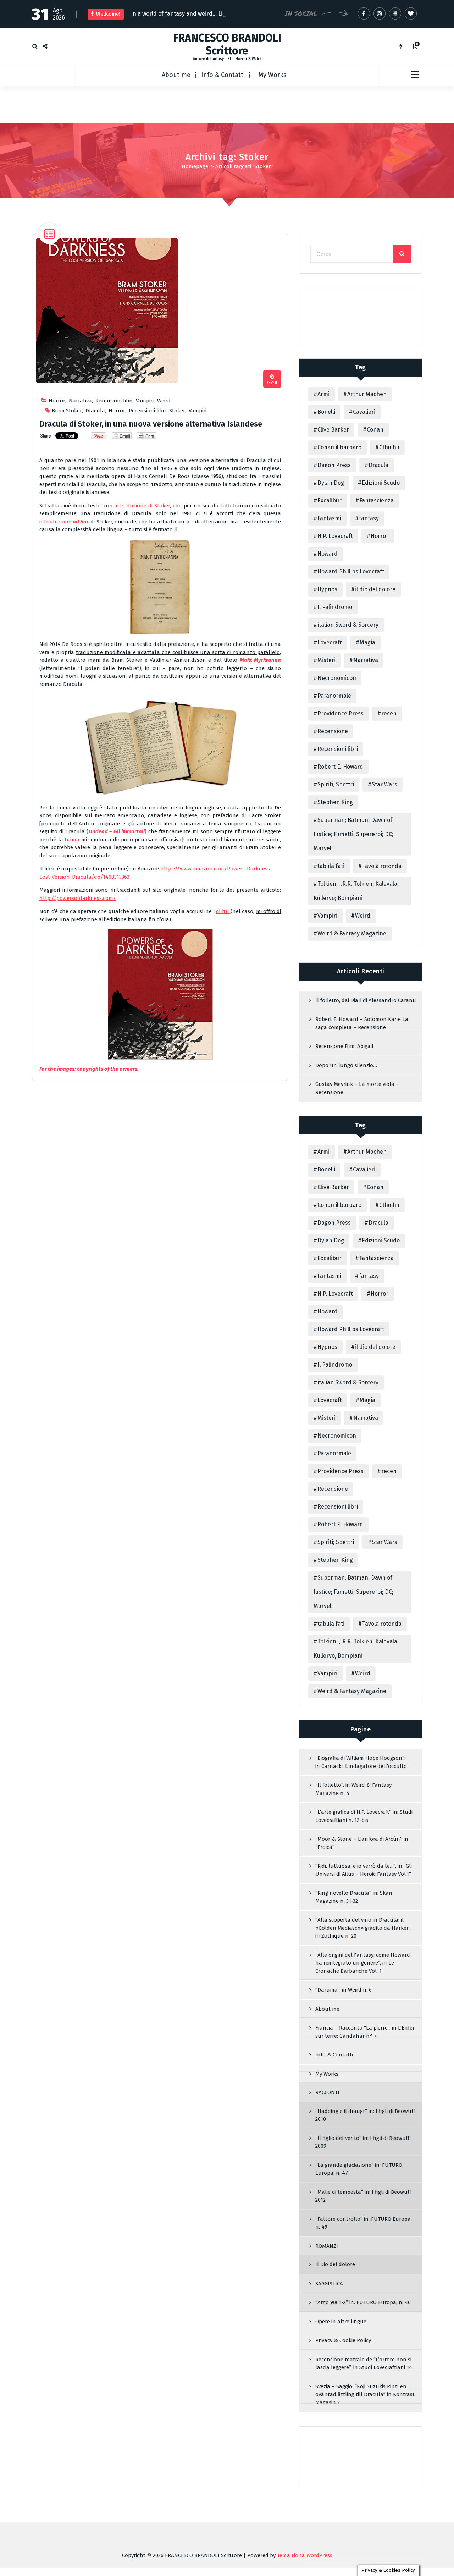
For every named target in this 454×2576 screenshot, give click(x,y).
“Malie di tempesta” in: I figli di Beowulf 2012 (363, 2198)
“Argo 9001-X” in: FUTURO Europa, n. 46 (363, 2304)
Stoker (177, 412)
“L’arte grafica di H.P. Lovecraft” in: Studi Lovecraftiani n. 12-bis (364, 1817)
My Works (273, 76)
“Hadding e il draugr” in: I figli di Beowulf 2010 (365, 2117)
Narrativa (80, 402)
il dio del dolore (375, 591)
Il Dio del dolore (335, 2266)
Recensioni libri (114, 402)
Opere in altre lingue (341, 2323)
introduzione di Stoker (142, 507)
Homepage (195, 168)
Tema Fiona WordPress (305, 2557)
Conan (375, 431)
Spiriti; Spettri (336, 786)
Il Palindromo (335, 608)
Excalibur (330, 502)
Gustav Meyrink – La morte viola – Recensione (357, 1090)
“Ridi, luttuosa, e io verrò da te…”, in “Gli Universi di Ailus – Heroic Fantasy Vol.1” (364, 1871)
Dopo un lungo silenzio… (346, 1067)
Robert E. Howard (340, 768)
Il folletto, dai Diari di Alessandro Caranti (366, 1002)
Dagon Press (334, 466)
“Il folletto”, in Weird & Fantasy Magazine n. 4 (353, 1790)
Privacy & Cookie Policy (343, 2342)
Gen (272, 381)
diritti (223, 913)
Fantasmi (329, 520)
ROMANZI (327, 2247)
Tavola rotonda (382, 867)
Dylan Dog (331, 484)
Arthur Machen (367, 396)
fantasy (369, 520)
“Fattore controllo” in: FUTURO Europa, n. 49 (364, 2225)
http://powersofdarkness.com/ (78, 900)
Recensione (333, 733)
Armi (323, 396)
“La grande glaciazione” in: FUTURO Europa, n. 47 (359, 2171)
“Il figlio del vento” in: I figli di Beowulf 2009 (362, 2144)
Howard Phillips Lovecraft (351, 573)
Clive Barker (333, 431)
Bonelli (326, 413)
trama (73, 841)
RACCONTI (327, 2094)
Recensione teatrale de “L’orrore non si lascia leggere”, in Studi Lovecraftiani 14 (364, 2365)
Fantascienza (377, 502)
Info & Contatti (223, 76)
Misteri (326, 662)
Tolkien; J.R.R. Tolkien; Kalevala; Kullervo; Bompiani (356, 892)
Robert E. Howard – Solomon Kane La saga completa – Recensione (362, 1025)
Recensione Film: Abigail (344, 1048)
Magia (367, 644)
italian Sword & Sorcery (348, 626)
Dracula (95, 412)
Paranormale (334, 697)
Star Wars (384, 786)
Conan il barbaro (339, 449)
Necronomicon (337, 679)
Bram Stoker (67, 412)
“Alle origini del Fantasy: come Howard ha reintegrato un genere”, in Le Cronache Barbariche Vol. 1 (363, 1964)
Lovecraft (330, 644)
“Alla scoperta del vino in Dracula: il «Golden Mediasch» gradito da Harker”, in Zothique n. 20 (363, 1929)
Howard (328, 555)
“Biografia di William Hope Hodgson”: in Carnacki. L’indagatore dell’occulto (361, 1764)
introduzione (55, 523)
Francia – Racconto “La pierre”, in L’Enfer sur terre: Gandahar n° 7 (365, 2033)
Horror (57, 402)
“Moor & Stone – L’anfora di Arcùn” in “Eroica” (362, 1844)
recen (389, 715)
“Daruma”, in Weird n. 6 (344, 1991)
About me (176, 76)
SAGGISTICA (329, 2285)
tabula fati (331, 867)
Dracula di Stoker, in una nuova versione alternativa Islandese (151, 425)
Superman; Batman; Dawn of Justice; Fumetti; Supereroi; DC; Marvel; (353, 836)
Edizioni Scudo (381, 484)
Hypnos (327, 591)
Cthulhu (389, 449)
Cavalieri (364, 413)
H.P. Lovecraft (335, 537)
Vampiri (145, 402)
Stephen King (335, 804)
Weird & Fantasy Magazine (352, 935)
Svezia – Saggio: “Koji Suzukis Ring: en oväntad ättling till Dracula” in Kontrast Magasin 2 (365, 2396)
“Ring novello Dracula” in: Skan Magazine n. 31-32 (354, 1898)
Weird (164, 402)
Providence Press (340, 715)
